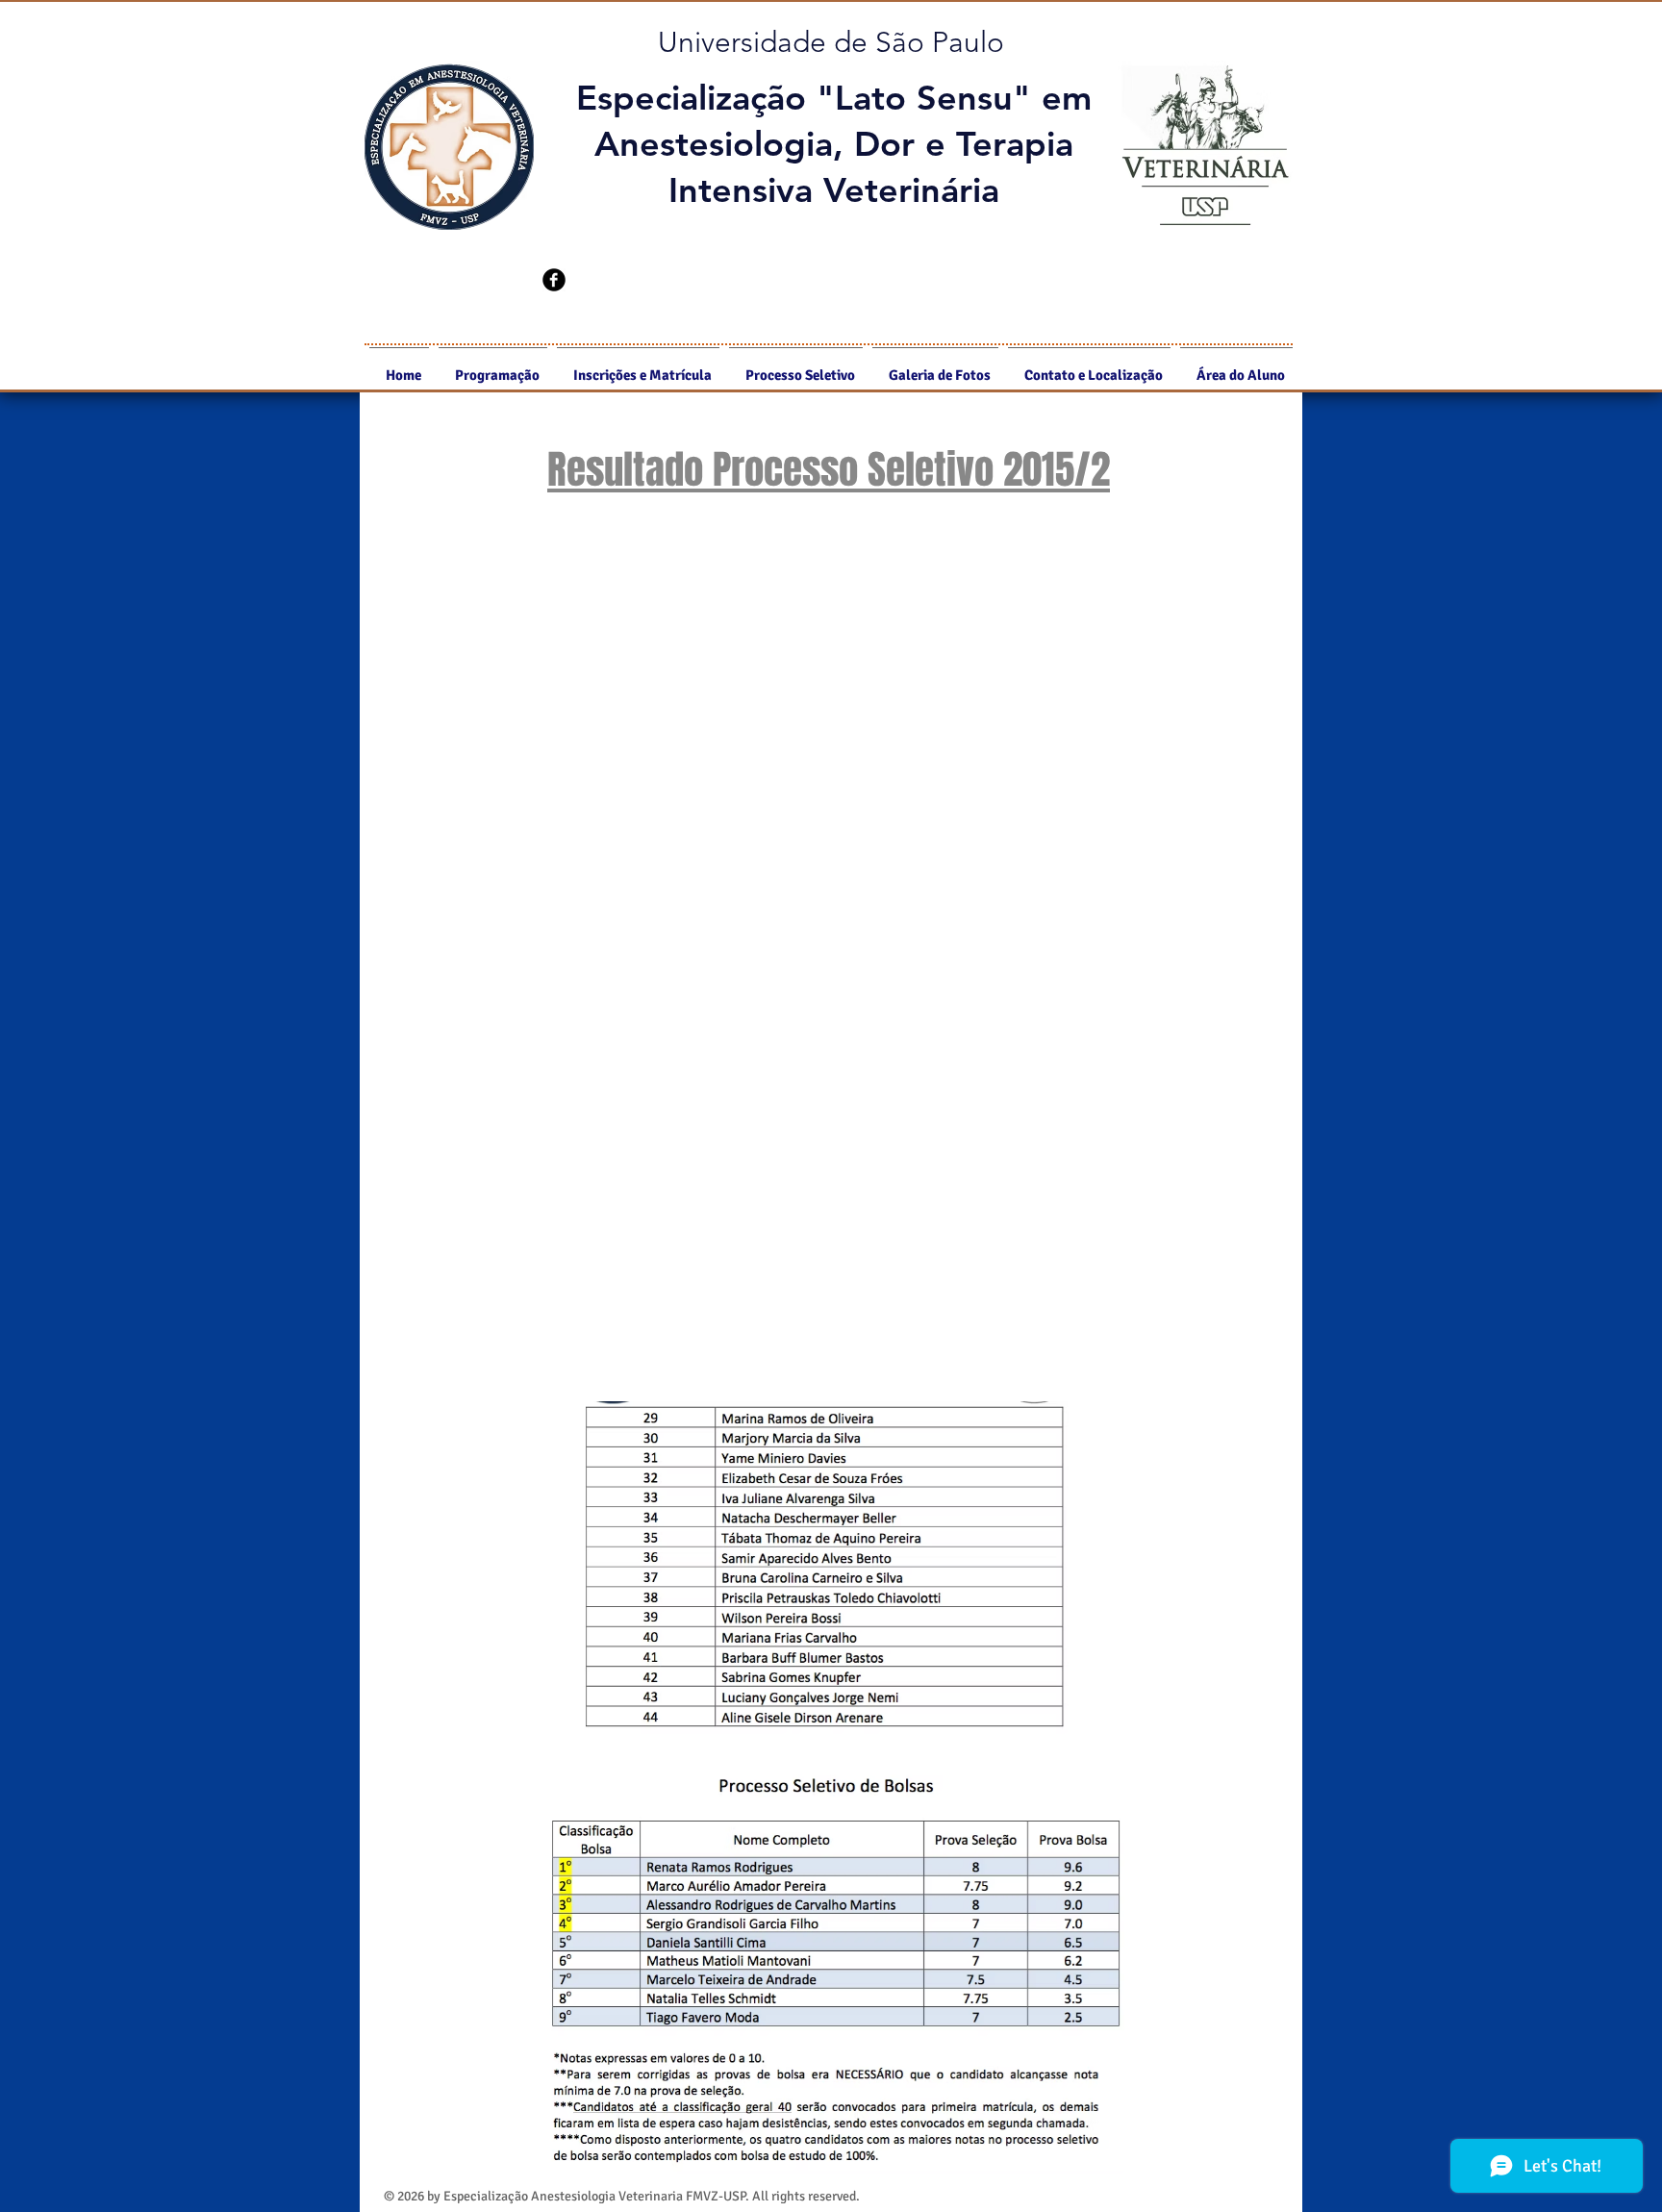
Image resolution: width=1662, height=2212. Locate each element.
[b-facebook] (554, 280)
